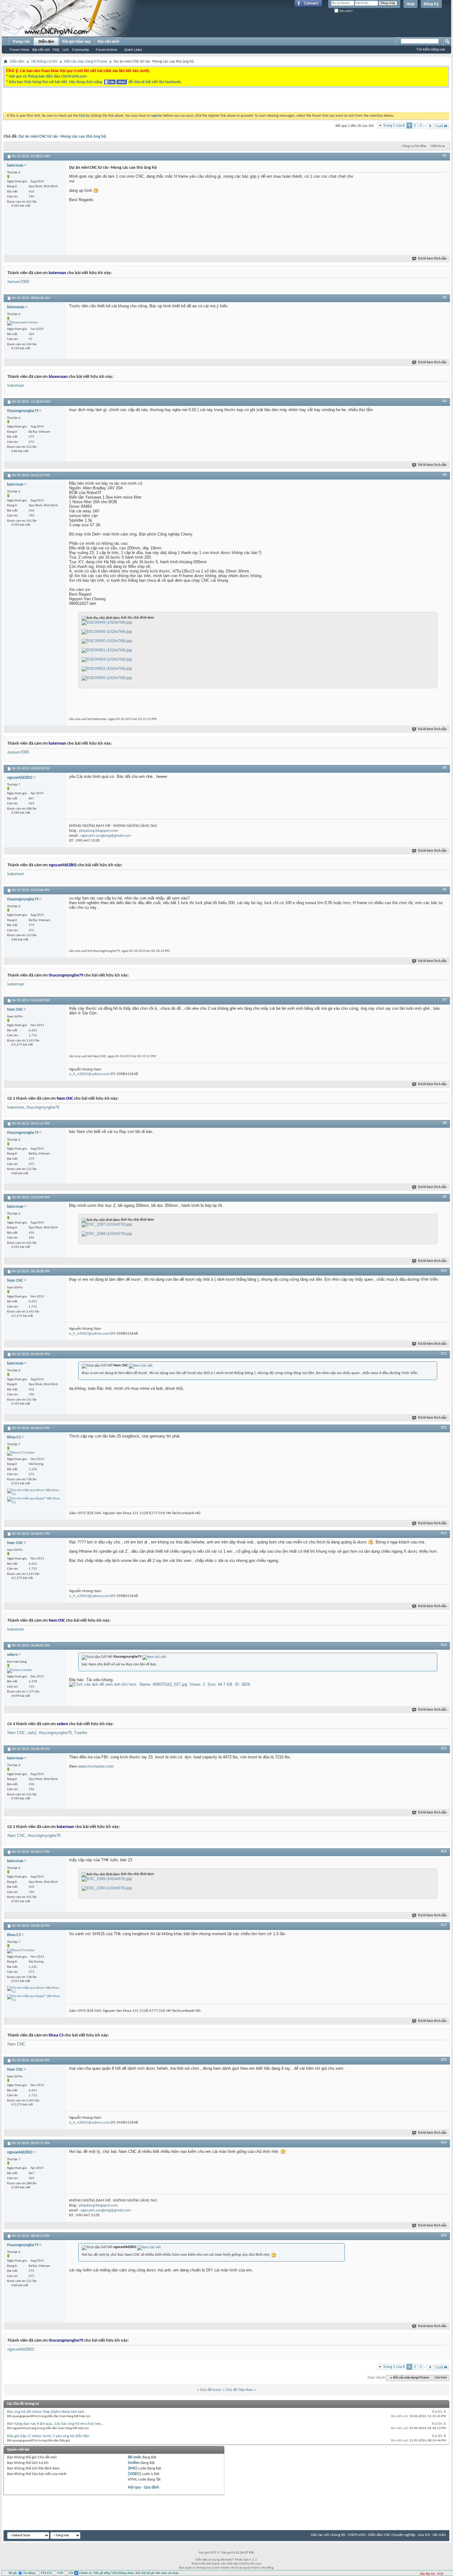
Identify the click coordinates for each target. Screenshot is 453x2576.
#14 (444, 1645)
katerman (16, 385)
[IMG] (133, 2468)
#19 (444, 2143)
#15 (444, 1749)
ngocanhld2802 (21, 2349)
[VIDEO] (134, 2474)
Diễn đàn (46, 42)
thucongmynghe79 (43, 1107)
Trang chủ (21, 42)
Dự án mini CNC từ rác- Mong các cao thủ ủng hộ (62, 137)
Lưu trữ (424, 2535)
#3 (445, 401)
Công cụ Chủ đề (413, 146)
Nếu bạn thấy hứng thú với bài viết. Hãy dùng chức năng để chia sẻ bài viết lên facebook (95, 82)
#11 (444, 1354)
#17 (444, 1925)
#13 (444, 1533)
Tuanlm (81, 1733)
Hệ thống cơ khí (44, 61)
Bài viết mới (41, 50)
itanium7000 (18, 282)
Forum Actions (107, 50)
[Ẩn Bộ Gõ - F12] (432, 2574)
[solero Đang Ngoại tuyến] (20, 1671)
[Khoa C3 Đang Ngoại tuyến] (21, 1453)
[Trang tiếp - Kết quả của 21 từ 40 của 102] (430, 126)
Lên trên (441, 2378)
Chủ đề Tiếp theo (239, 2390)
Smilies (134, 2463)
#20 (444, 2235)
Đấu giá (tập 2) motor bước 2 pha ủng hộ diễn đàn (48, 2436)
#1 (445, 156)
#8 (445, 1123)
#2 (445, 297)
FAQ (56, 50)
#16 (444, 1851)
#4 (445, 475)
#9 (445, 1197)
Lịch (66, 50)
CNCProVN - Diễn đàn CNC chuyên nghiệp (382, 2535)
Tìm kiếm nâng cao (431, 49)
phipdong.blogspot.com (98, 831)
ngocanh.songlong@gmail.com (106, 836)
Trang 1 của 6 (394, 125)
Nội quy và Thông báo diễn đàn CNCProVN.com (48, 77)
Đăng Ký (431, 4)
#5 (445, 768)
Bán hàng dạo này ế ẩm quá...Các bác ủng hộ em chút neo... (55, 2424)
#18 (444, 2060)
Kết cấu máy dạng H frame (86, 61)
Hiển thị (436, 146)
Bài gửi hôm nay (77, 42)
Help (410, 4)
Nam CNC (16, 1733)
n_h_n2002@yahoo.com (89, 1074)
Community (81, 50)
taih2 (32, 1733)
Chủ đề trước (211, 2390)
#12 (444, 1428)
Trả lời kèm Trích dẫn (432, 259)
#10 (444, 1271)
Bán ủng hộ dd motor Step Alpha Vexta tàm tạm (46, 2412)
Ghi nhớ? (346, 11)
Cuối (439, 126)
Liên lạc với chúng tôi (328, 2535)
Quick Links (133, 50)
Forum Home (19, 50)
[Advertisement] (149, 101)
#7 (445, 1000)
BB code (135, 2457)
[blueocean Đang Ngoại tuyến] (22, 323)
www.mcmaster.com (96, 1766)
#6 (445, 890)
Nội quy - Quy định (143, 2487)
